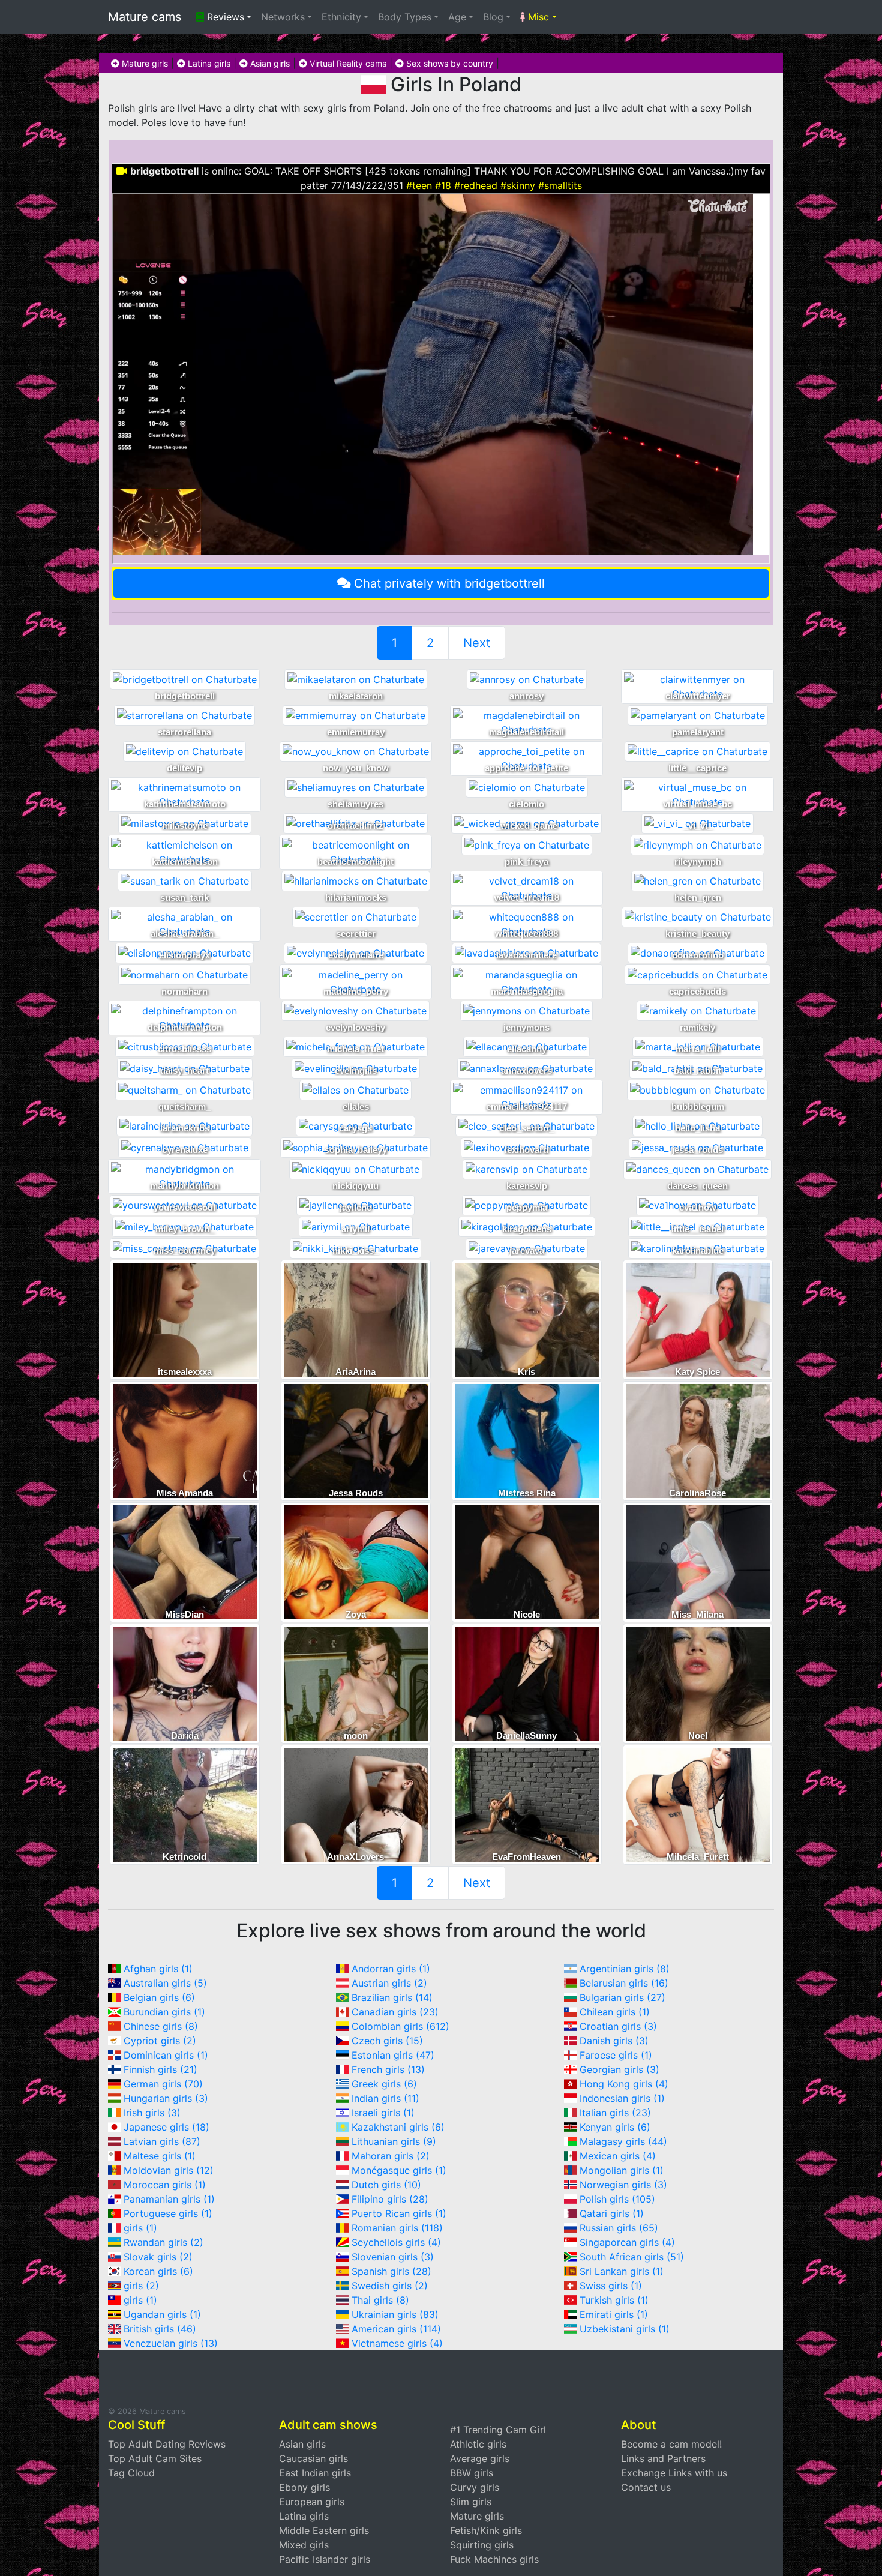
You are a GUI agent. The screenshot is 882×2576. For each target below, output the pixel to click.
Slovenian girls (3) (393, 2257)
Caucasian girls (313, 2458)
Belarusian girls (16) (624, 1983)
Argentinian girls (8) (625, 1969)
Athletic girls (478, 2444)
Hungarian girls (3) (166, 2098)
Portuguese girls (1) (168, 2213)
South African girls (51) (632, 2257)
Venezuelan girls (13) (171, 2343)
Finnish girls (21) (160, 2069)
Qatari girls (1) (612, 2213)
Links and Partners (663, 2458)
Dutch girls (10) (386, 2185)
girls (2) (141, 2286)
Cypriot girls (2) (160, 2041)
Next (477, 643)
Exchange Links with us (674, 2473)
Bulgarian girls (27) (622, 1997)
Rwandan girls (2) (163, 2242)
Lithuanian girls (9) (394, 2141)
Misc (537, 17)
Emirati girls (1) (614, 2314)
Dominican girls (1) (166, 2055)
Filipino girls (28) (390, 2199)
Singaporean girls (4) (627, 2242)
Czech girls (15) (387, 2041)
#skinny (518, 185)
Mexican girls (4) (618, 2156)
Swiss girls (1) (611, 2286)
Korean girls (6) (158, 2271)
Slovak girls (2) (158, 2257)
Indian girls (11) (385, 2098)
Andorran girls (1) (391, 1969)
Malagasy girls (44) (623, 2141)
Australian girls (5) (165, 1983)
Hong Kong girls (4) (624, 2084)
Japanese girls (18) (166, 2127)
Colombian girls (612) (400, 2026)
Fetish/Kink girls (486, 2530)
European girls (312, 2502)
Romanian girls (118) (397, 2228)
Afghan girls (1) (158, 1969)
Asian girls (269, 63)
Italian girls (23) (615, 2113)
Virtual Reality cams (347, 63)
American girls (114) (396, 2329)
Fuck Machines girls (494, 2559)
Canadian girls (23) (395, 2012)
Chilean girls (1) (615, 2012)
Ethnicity (341, 17)
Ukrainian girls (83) (395, 2314)
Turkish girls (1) (614, 2300)
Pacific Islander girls (325, 2559)
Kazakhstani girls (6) (398, 2127)
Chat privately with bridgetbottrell (449, 583)
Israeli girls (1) (383, 2113)
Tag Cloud (131, 2473)
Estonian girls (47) (393, 2055)
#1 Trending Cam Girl (498, 2430)
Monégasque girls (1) (399, 2170)
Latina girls (208, 63)
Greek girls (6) (384, 2084)
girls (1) (140, 2228)
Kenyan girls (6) (615, 2127)
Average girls (480, 2458)
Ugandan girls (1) (162, 2314)
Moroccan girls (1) (165, 2185)
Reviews (224, 17)
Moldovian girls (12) (169, 2170)
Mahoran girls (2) (391, 2156)
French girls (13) (388, 2069)
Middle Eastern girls (324, 2530)
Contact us (646, 2487)
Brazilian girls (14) (392, 1997)
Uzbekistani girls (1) (625, 2329)
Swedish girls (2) (390, 2286)
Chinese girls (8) (161, 2026)
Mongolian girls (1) (622, 2170)
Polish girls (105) (617, 2199)
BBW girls (472, 2473)
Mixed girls (304, 2545)
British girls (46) (160, 2329)
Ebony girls (304, 2487)
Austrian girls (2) (389, 1983)
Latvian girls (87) (162, 2141)
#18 (443, 185)
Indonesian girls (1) (622, 2098)
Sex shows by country (448, 63)
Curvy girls (475, 2487)
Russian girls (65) (619, 2228)
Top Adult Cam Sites (155, 2458)
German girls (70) (163, 2084)
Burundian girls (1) (164, 2012)
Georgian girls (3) (619, 2069)
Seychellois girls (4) (396, 2242)
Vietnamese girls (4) (397, 2343)
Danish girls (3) (614, 2041)
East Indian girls (315, 2473)
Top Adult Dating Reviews (167, 2444)
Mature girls (144, 63)
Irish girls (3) (152, 2113)
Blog (493, 17)
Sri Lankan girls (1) (622, 2271)
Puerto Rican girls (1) (399, 2213)
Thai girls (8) (380, 2300)
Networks (283, 17)
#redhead (476, 185)
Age (457, 17)
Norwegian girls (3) (623, 2185)
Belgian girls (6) (159, 1997)
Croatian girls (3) (618, 2026)
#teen (419, 185)
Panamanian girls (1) (169, 2199)
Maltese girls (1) (160, 2156)
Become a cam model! (671, 2444)
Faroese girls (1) (616, 2055)
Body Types (405, 17)
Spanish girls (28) (391, 2271)
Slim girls (471, 2502)
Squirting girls (482, 2545)
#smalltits (560, 185)
